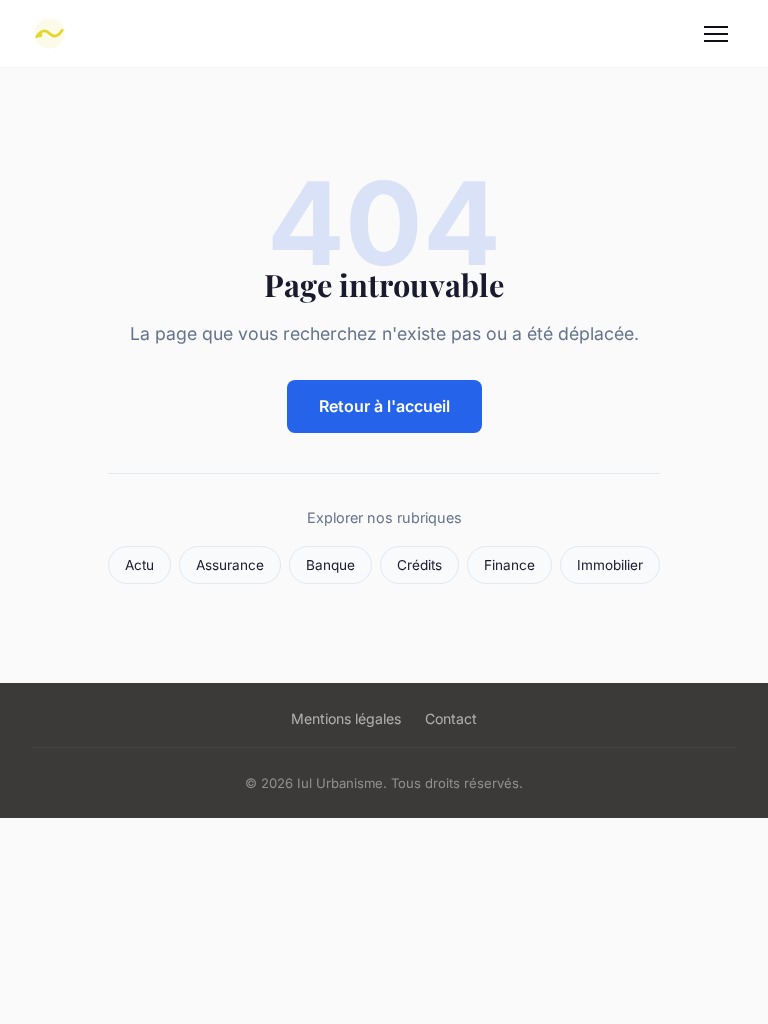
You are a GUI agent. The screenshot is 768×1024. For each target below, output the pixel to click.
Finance (509, 565)
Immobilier (610, 565)
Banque (330, 565)
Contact (451, 718)
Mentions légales (346, 718)
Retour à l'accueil (384, 406)
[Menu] (716, 34)
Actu (139, 565)
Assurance (230, 565)
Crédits (419, 565)
